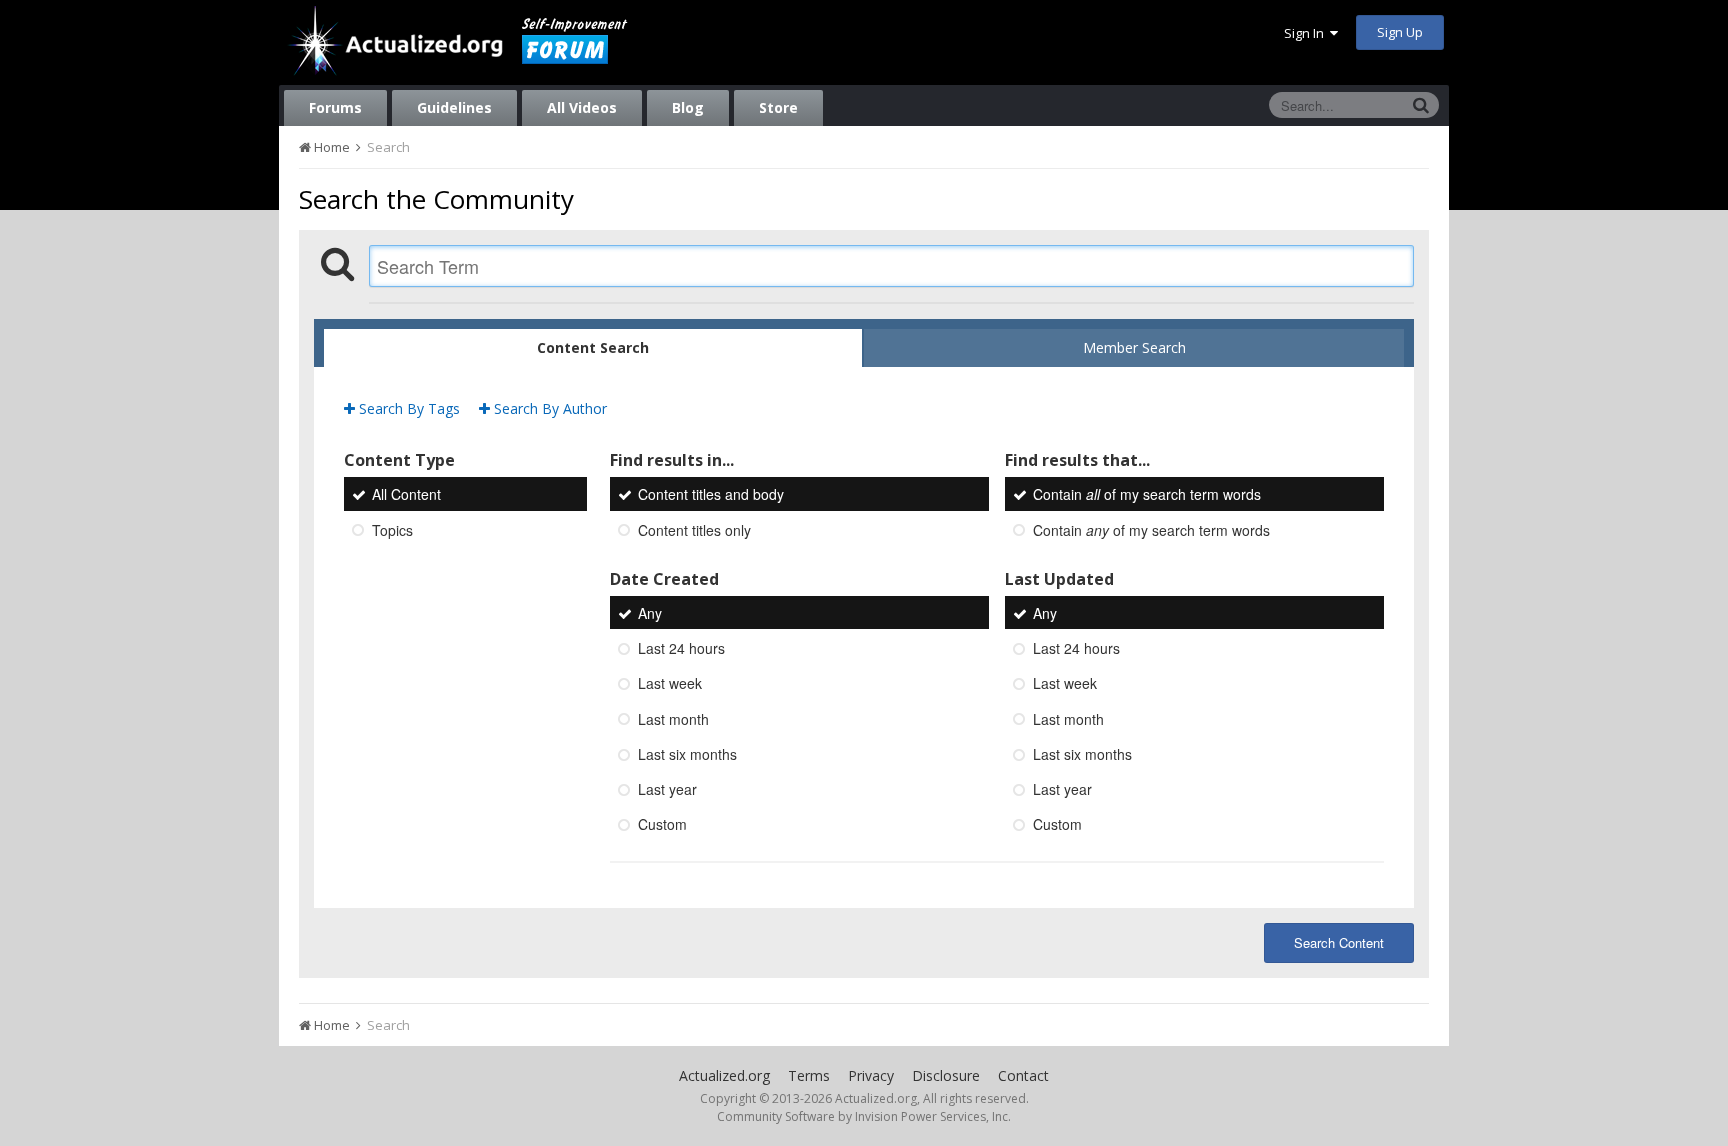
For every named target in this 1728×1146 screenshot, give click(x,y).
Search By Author (548, 408)
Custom (662, 825)
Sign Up (1400, 32)
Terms (809, 1075)
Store (778, 107)
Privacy (871, 1075)
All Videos (582, 107)
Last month (673, 719)
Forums (335, 107)
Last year (667, 789)
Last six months (687, 754)
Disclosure (946, 1075)
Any (650, 613)
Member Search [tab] (1134, 347)
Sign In (1307, 33)
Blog (688, 107)
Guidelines (454, 107)
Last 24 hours (681, 648)
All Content (406, 495)
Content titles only (694, 530)
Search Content (1339, 942)
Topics (392, 530)
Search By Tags (407, 408)
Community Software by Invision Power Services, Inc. (864, 1116)
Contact (1023, 1075)
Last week (670, 684)
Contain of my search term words (1147, 495)
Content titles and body (711, 495)
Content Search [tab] (593, 347)
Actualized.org (724, 1075)
